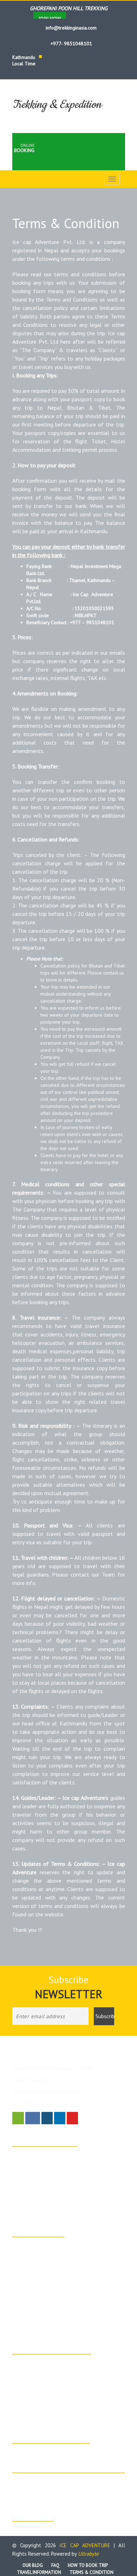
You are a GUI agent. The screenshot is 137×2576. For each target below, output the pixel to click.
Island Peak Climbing (43, 2246)
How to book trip (88, 2565)
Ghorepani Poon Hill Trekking (51, 2255)
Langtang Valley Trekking (47, 2299)
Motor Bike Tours (39, 2372)
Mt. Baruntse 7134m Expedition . (55, 2182)
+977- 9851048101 (71, 44)
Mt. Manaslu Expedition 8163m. (54, 2199)
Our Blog (33, 2565)
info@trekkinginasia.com (70, 28)
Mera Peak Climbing (42, 2281)
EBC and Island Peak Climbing (52, 2290)
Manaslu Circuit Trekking (46, 2307)
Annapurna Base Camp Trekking (54, 2155)
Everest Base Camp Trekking (51, 2208)
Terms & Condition (92, 2572)
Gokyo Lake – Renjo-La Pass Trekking (60, 2316)
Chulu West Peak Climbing (48, 2272)
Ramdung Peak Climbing (46, 2173)
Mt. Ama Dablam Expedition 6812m (58, 2191)
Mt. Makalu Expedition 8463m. (52, 2164)
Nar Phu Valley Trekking (46, 2325)
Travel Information (39, 2572)
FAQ (55, 2565)
